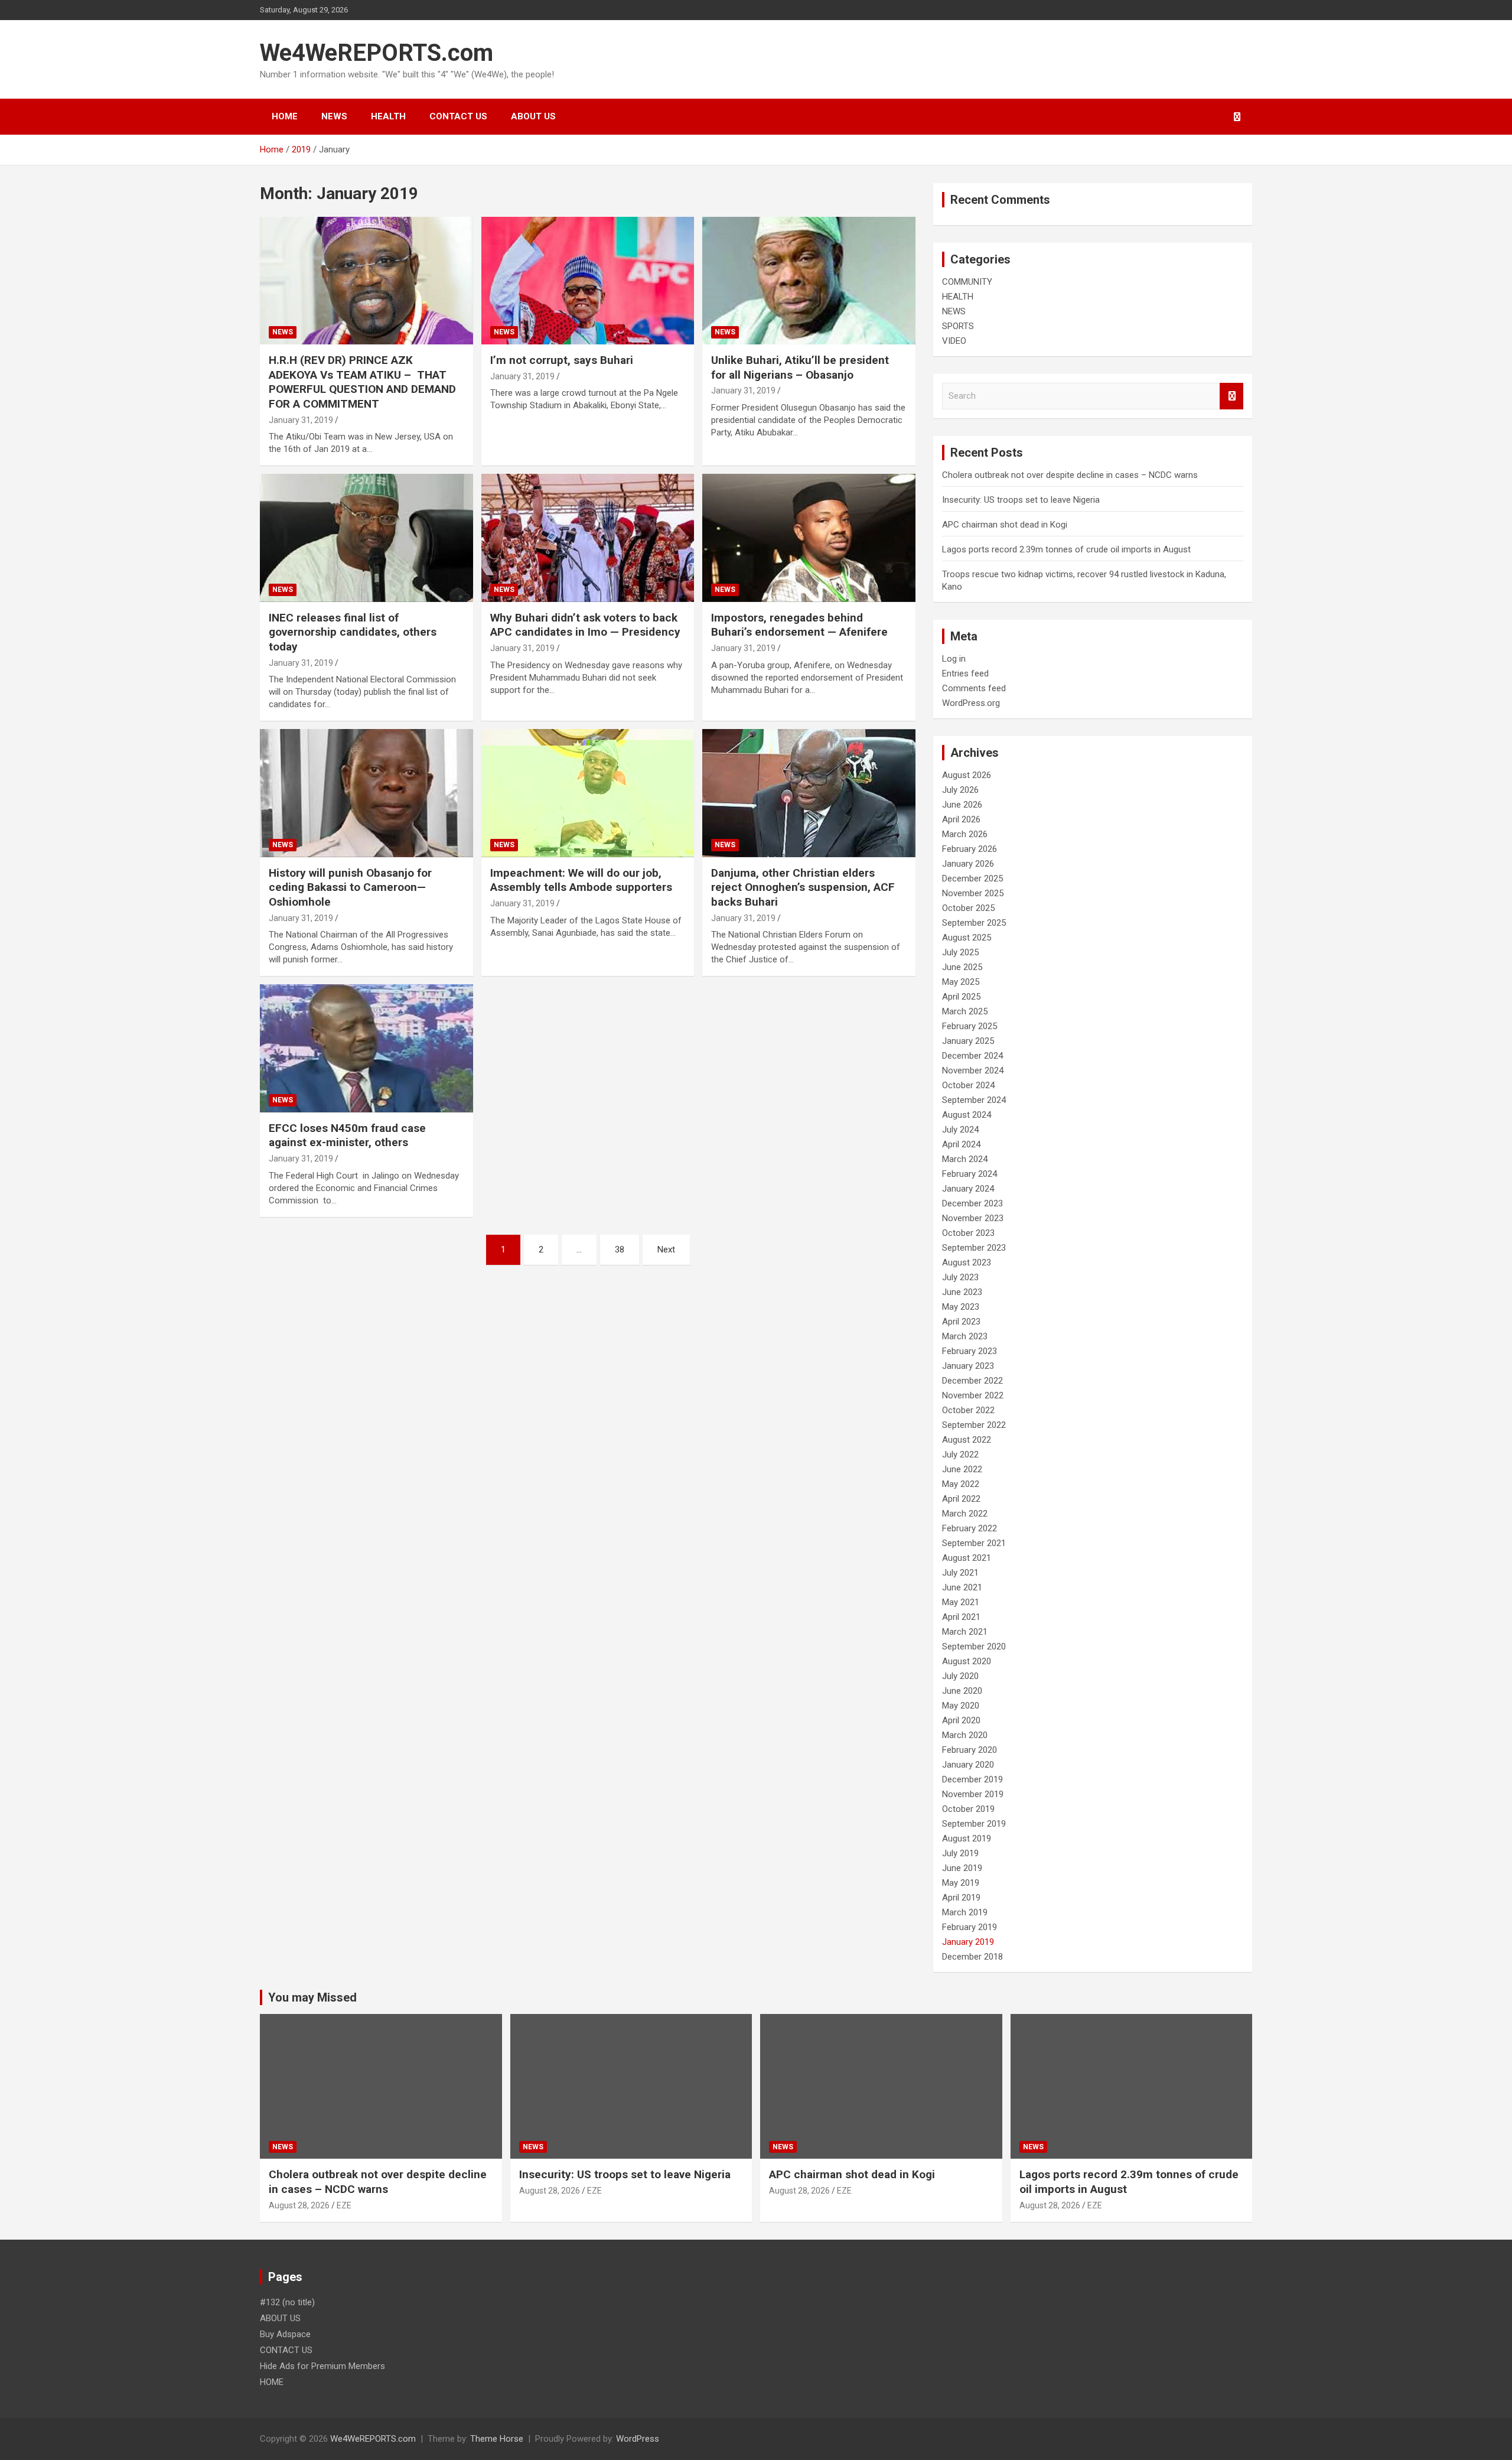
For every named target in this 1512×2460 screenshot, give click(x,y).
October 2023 (968, 1233)
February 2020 (970, 1750)
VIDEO (954, 341)
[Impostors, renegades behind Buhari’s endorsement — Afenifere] (809, 538)
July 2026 (960, 790)
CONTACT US (458, 116)
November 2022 (973, 1395)
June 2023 (962, 1292)
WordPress (638, 2439)
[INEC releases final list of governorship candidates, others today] (366, 538)
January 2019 (968, 1942)
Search (1231, 396)
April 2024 (961, 1144)
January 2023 (968, 1366)
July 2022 (960, 1454)
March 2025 (965, 1011)
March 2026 (965, 834)
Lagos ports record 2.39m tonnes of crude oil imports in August (1066, 549)
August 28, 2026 (299, 2205)
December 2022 (972, 1381)
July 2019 (960, 1853)
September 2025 (974, 923)
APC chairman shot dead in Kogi (1005, 525)
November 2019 (973, 1794)
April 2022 (961, 1499)
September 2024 (974, 1100)
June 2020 (962, 1691)
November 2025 (973, 893)
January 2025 (968, 1041)
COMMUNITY (967, 282)
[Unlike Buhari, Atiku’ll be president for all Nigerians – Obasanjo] (809, 281)
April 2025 (961, 997)
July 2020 (960, 1676)
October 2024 (968, 1085)
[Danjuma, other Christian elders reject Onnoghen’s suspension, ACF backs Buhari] (809, 793)
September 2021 (974, 1543)
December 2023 (972, 1203)
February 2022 (970, 1528)
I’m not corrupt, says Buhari (562, 360)
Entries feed (965, 673)
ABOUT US (533, 116)
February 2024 (970, 1174)
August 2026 (967, 775)
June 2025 (962, 967)
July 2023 (960, 1277)
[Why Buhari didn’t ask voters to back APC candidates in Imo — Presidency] (588, 538)
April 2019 (961, 1898)
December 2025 (972, 878)
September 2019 (974, 1824)
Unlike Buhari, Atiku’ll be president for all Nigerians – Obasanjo (800, 367)
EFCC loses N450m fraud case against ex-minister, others (347, 1135)
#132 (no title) (287, 2302)
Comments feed (974, 688)
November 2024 (973, 1070)
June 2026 (962, 805)
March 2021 (965, 1632)
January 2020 (968, 1765)
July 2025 (960, 952)
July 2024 (960, 1130)
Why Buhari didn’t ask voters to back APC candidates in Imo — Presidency (585, 625)
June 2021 (962, 1587)
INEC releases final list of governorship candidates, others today (353, 632)
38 (620, 1249)
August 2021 (967, 1558)
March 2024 (965, 1159)
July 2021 (960, 1573)
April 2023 (961, 1322)
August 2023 (967, 1262)
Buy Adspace (285, 2334)
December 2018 (972, 1957)
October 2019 (968, 1809)
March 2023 (965, 1336)
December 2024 (972, 1056)
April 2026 (961, 819)
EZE (344, 2205)
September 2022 (974, 1425)
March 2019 (965, 1912)
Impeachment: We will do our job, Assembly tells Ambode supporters (581, 880)
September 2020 (974, 1646)
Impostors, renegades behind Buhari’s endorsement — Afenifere (799, 625)
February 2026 (970, 849)
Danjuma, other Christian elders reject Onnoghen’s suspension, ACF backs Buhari (803, 887)
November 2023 (973, 1218)
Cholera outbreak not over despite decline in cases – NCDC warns (1070, 475)
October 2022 (968, 1410)
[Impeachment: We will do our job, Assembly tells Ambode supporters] (588, 793)
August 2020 (967, 1661)
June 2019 (962, 1868)
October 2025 (968, 908)
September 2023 (974, 1248)
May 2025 (961, 982)
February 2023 (970, 1351)
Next (666, 1249)
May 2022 (961, 1484)
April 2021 (961, 1617)
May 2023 (961, 1307)
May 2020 (961, 1706)
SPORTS (958, 326)
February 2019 (970, 1927)
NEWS (334, 116)
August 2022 (967, 1440)
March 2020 (965, 1735)
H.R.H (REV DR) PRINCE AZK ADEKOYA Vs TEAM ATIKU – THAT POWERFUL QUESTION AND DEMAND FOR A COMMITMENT (362, 382)
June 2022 (962, 1469)
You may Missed (312, 1997)
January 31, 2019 (301, 420)
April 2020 (961, 1720)
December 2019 (972, 1779)
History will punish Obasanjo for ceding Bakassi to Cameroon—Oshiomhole (350, 887)
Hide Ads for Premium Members (322, 2366)
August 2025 (967, 938)
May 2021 (961, 1602)
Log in (954, 659)
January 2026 (968, 864)
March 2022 (965, 1514)
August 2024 (967, 1115)
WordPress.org (971, 703)
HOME (285, 116)
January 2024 (968, 1189)
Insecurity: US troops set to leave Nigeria (1021, 500)
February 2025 (970, 1026)
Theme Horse (497, 2439)
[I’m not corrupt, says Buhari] (588, 281)
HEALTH (388, 116)
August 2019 (967, 1839)
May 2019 (961, 1883)
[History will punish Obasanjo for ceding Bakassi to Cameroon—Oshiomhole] (366, 793)
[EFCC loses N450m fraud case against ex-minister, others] (366, 1049)
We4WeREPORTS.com (377, 53)
